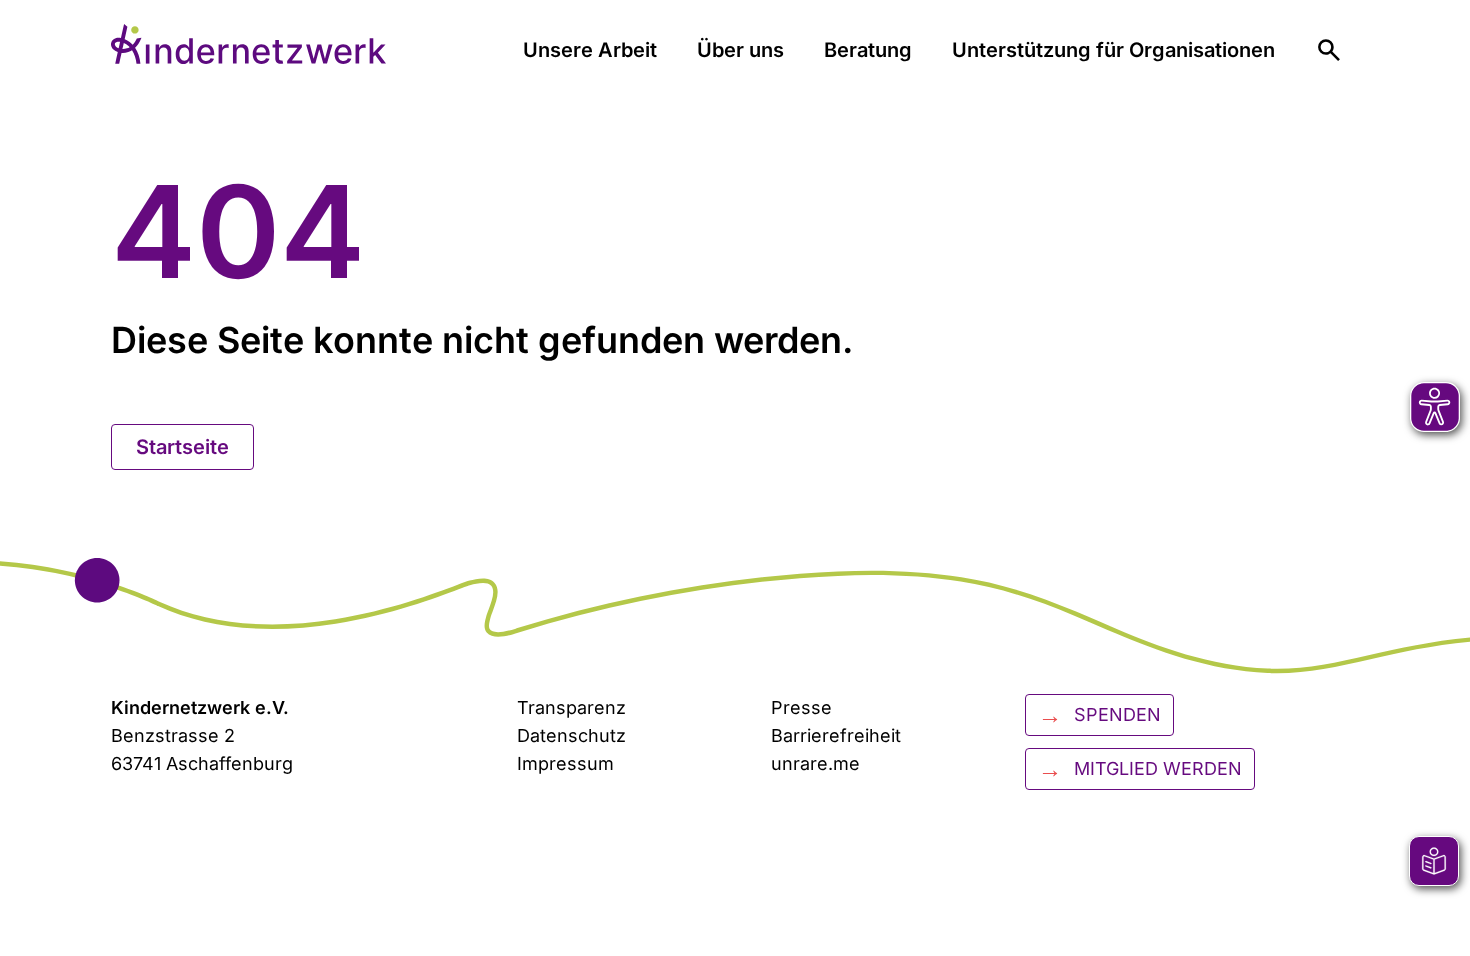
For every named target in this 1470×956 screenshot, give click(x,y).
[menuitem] (1329, 50)
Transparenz (571, 707)
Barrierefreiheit (836, 735)
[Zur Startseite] (248, 44)
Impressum (565, 763)
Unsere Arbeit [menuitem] (590, 50)
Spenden (1099, 714)
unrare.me (815, 763)
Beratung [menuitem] (868, 50)
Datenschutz (571, 735)
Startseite (182, 447)
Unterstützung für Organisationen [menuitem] (1113, 50)
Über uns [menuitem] (740, 50)
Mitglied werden (1140, 768)
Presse (801, 707)
